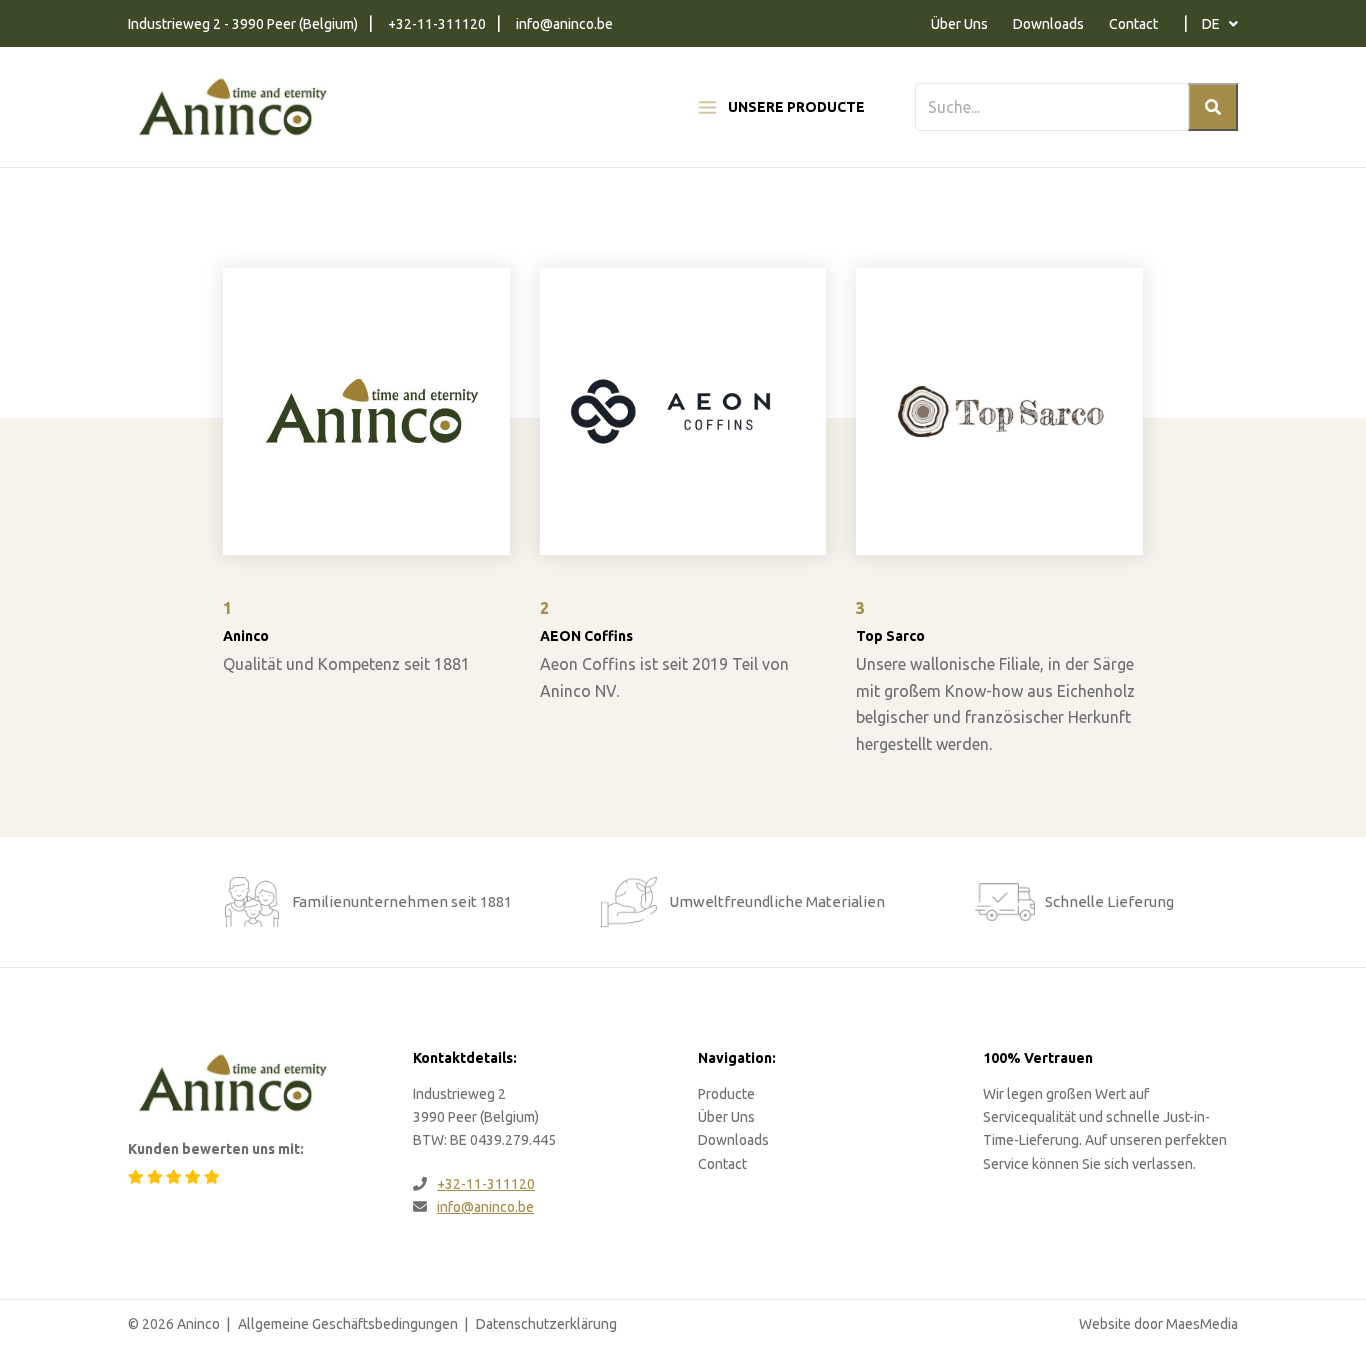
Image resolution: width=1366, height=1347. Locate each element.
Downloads (1048, 24)
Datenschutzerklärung (546, 1324)
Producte (726, 1094)
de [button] (1212, 24)
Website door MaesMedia (1158, 1324)
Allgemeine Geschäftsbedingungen (348, 1324)
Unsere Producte (796, 107)
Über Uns (959, 24)
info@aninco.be (564, 24)
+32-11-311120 (437, 24)
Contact (1133, 24)
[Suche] (1213, 107)
